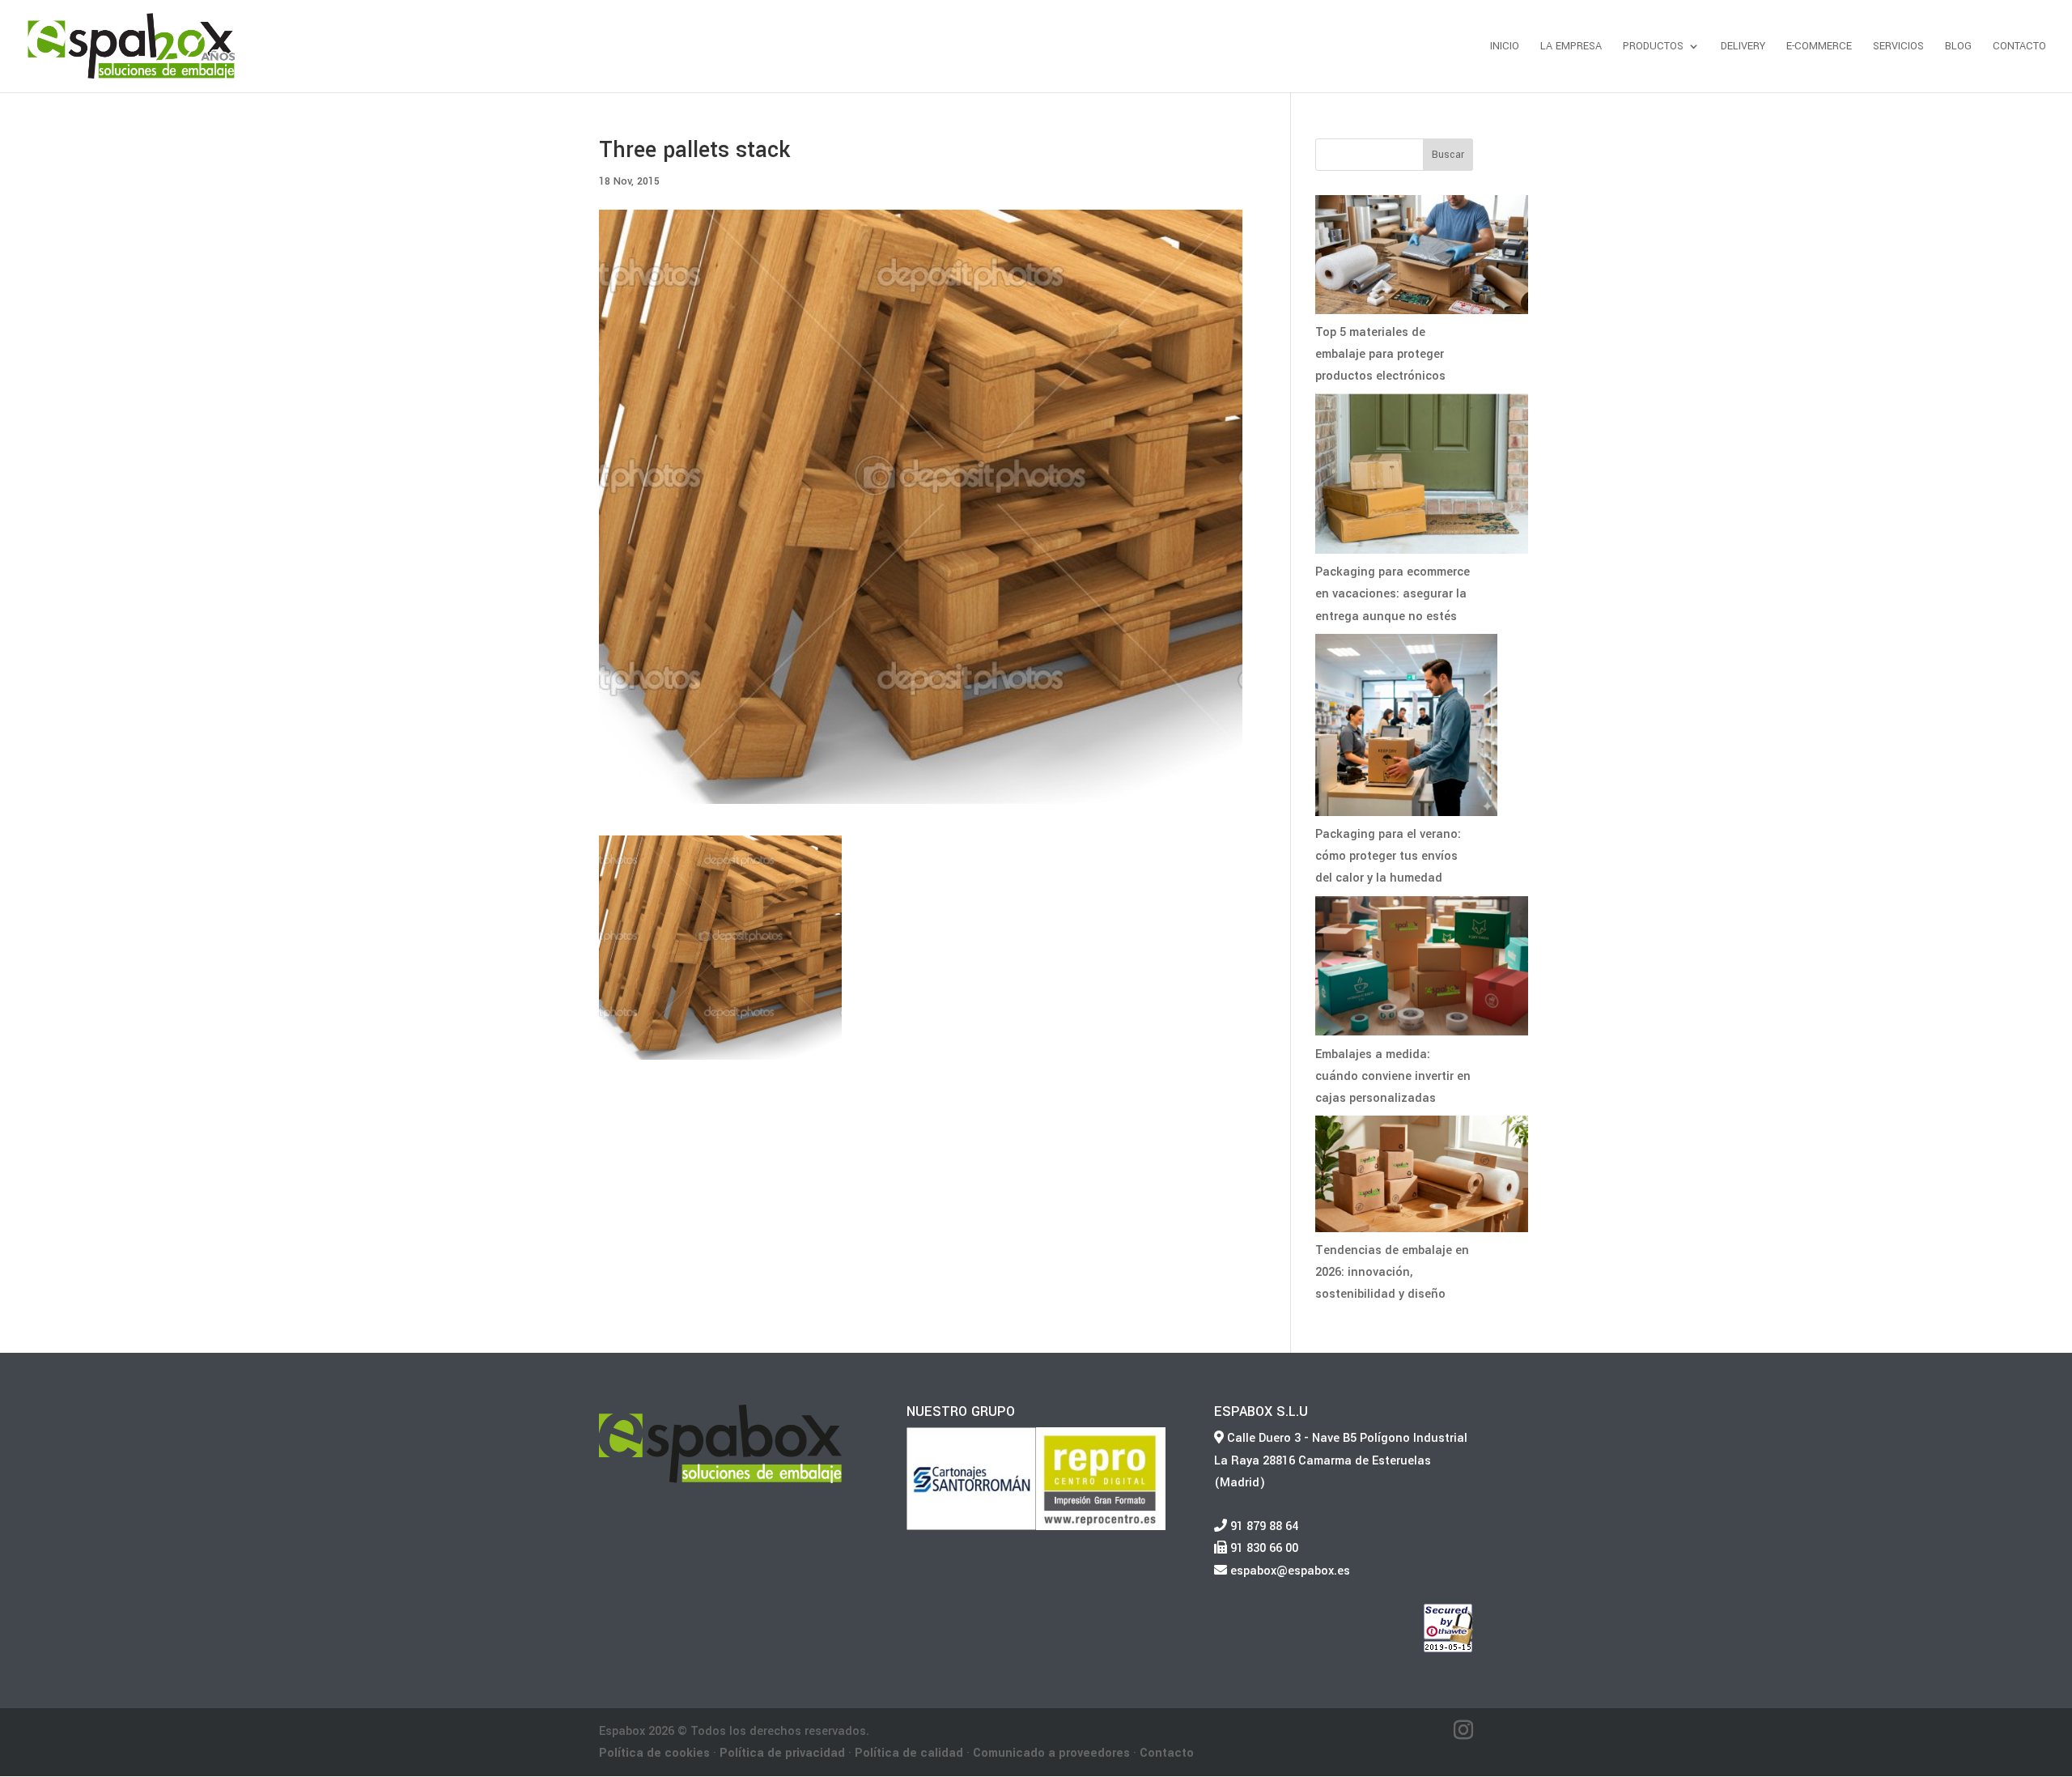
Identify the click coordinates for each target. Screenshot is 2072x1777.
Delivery (1743, 47)
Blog (1958, 47)
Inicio (1505, 47)
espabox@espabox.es (1289, 1571)
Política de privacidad (782, 1753)
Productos (1653, 47)
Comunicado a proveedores (1051, 1753)
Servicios (1898, 47)
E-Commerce (1819, 47)
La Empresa (1571, 47)
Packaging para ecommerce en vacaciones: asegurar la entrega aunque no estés (1393, 594)
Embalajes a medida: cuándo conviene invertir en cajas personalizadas (1393, 1076)
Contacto (2019, 47)
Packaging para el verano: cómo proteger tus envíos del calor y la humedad (1388, 856)
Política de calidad (909, 1753)
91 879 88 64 (1263, 1526)
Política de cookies (654, 1753)
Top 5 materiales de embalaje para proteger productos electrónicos (1380, 354)
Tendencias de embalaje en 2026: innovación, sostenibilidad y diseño (1392, 1272)
